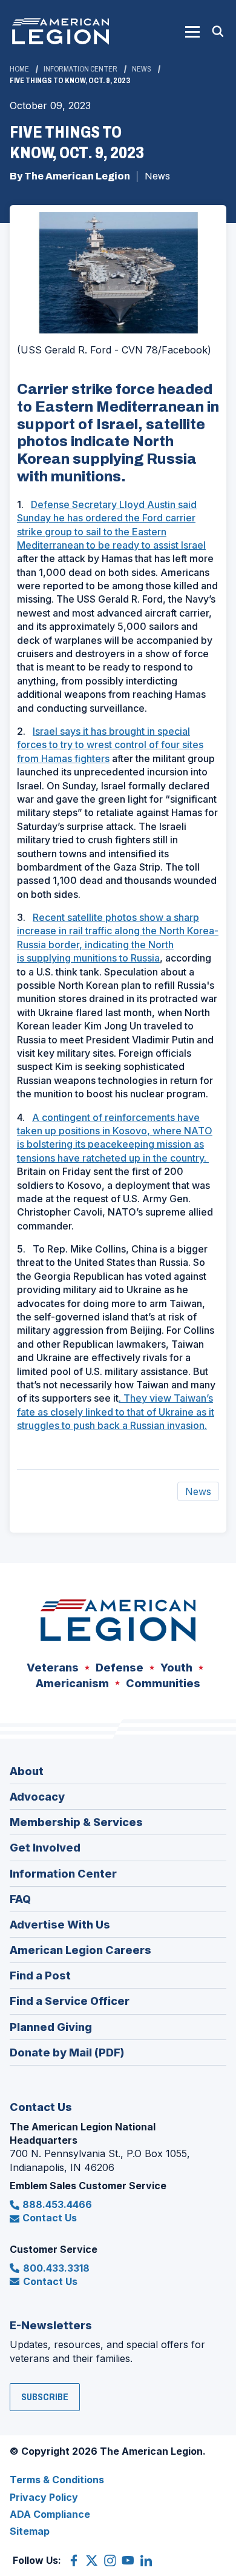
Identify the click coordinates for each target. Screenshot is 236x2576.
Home (19, 69)
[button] (192, 32)
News (142, 69)
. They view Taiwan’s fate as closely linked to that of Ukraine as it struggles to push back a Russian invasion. (116, 1412)
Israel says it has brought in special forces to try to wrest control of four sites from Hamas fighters (110, 745)
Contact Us (50, 2218)
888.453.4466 (57, 2204)
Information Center (80, 69)
